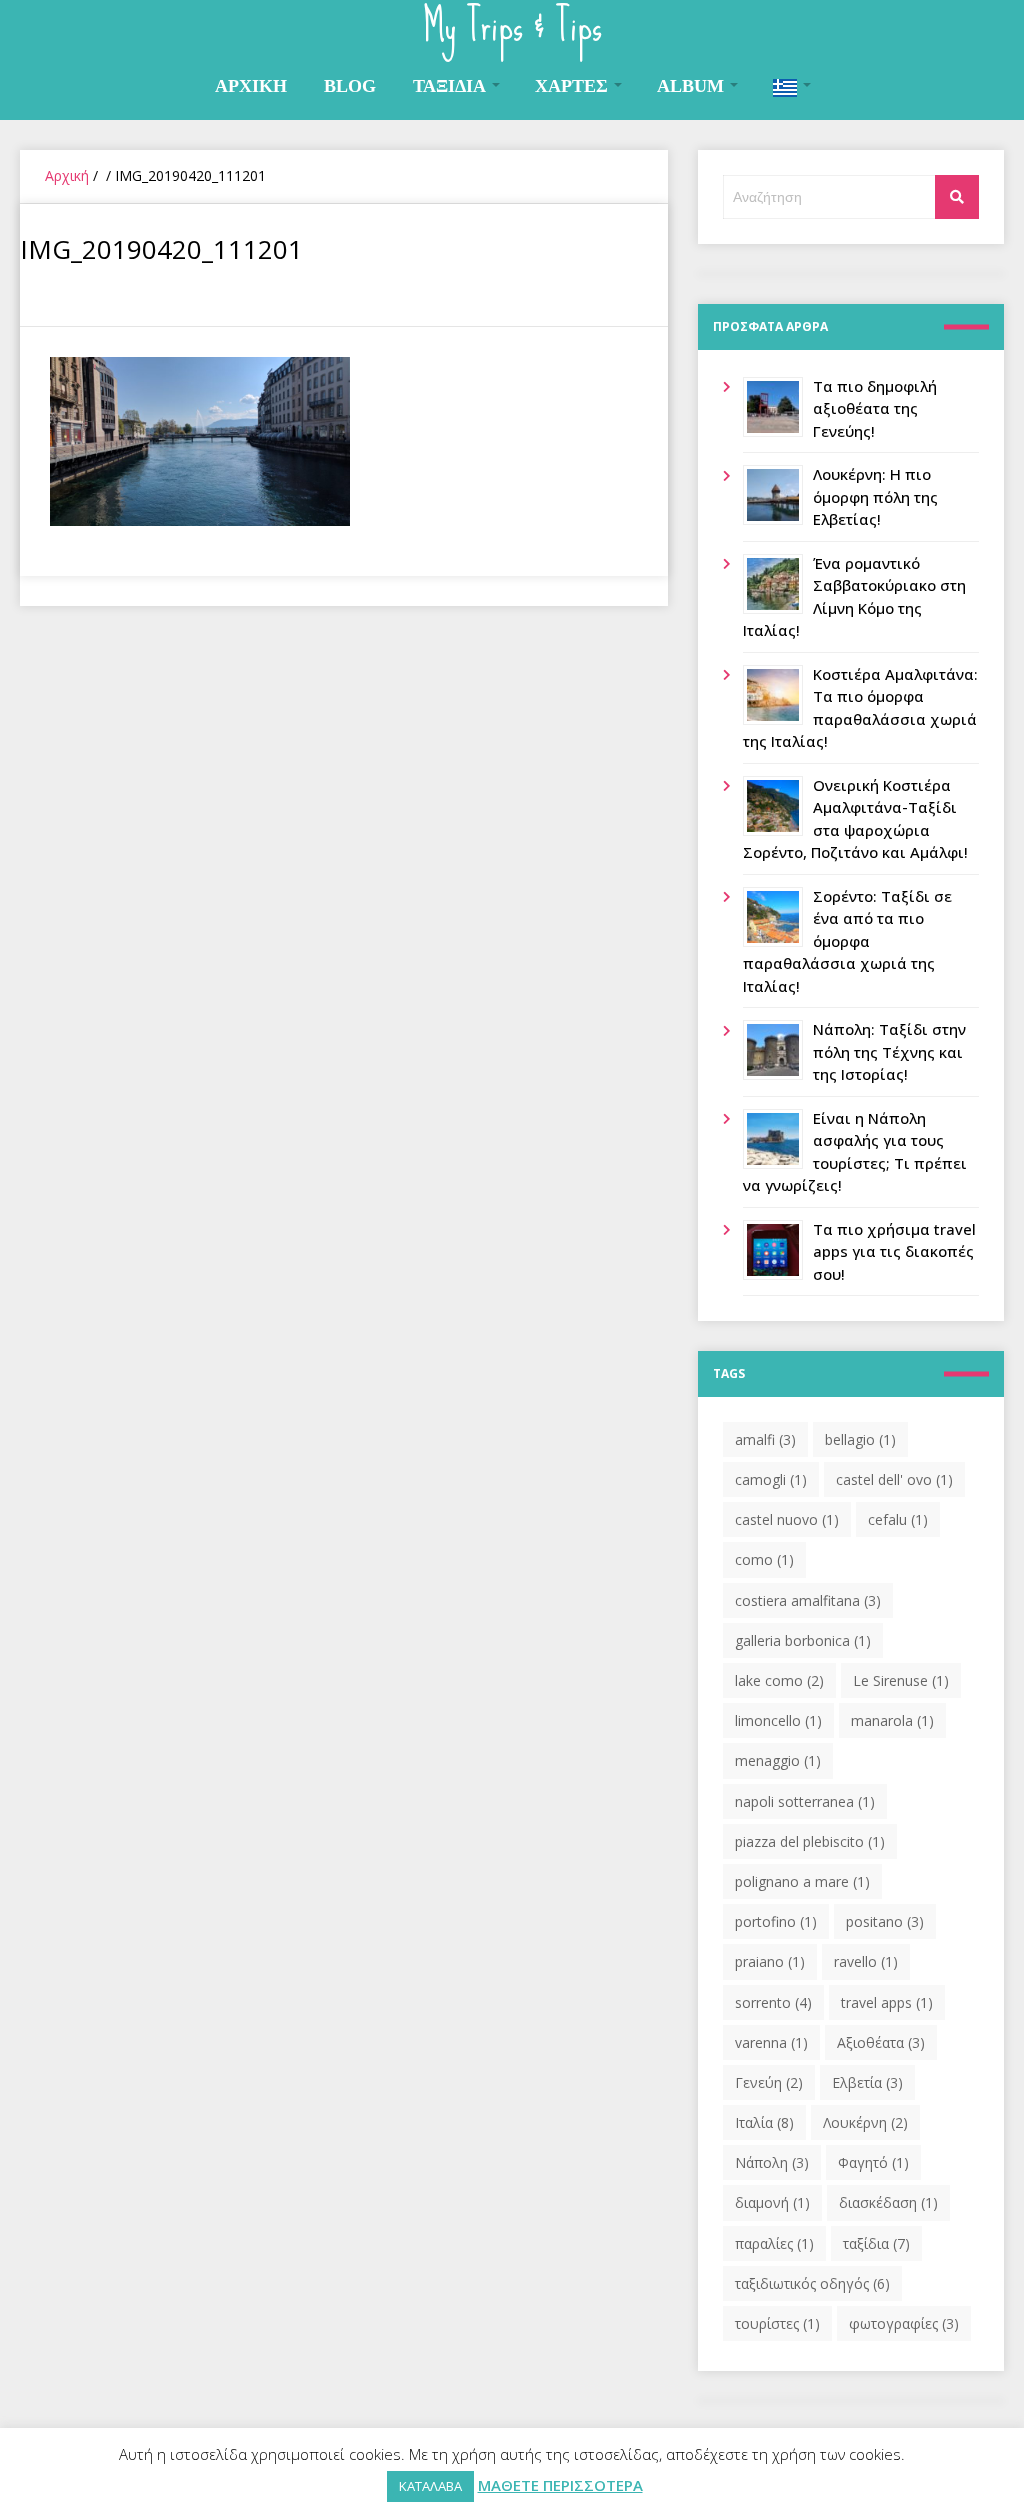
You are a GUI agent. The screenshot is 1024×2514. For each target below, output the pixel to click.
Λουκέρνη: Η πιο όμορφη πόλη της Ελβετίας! (875, 496)
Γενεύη (769, 2082)
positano (885, 1921)
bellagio (860, 1439)
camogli (771, 1479)
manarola (892, 1720)
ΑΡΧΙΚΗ (251, 86)
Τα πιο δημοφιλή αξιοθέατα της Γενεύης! (875, 408)
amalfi (765, 1439)
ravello (866, 1961)
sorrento (773, 2002)
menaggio (778, 1760)
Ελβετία (867, 2082)
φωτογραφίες (904, 2323)
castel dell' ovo (894, 1479)
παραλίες (774, 2243)
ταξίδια (876, 2243)
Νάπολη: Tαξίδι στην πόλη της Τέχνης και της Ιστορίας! (889, 1051)
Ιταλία (764, 2122)
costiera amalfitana (808, 1600)
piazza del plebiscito (810, 1841)
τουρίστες (777, 2323)
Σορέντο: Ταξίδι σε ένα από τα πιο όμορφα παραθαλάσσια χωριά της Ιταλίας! (847, 941)
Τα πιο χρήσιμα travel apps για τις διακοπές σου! (894, 1251)
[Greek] (791, 86)
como (764, 1559)
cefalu (898, 1519)
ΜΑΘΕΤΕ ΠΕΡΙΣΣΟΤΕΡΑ (560, 2485)
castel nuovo (787, 1519)
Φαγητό (873, 2162)
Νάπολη (772, 2162)
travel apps (887, 2002)
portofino (776, 1921)
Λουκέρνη (865, 2122)
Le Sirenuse (901, 1680)
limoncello (778, 1720)
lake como (779, 1680)
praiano (770, 1961)
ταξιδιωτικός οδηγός (812, 2283)
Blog (350, 86)
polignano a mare (802, 1881)
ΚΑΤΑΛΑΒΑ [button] (430, 2486)
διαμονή (772, 2202)
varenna (771, 2042)
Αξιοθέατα (881, 2042)
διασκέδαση (888, 2202)
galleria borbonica (803, 1640)
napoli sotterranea (805, 1801)
